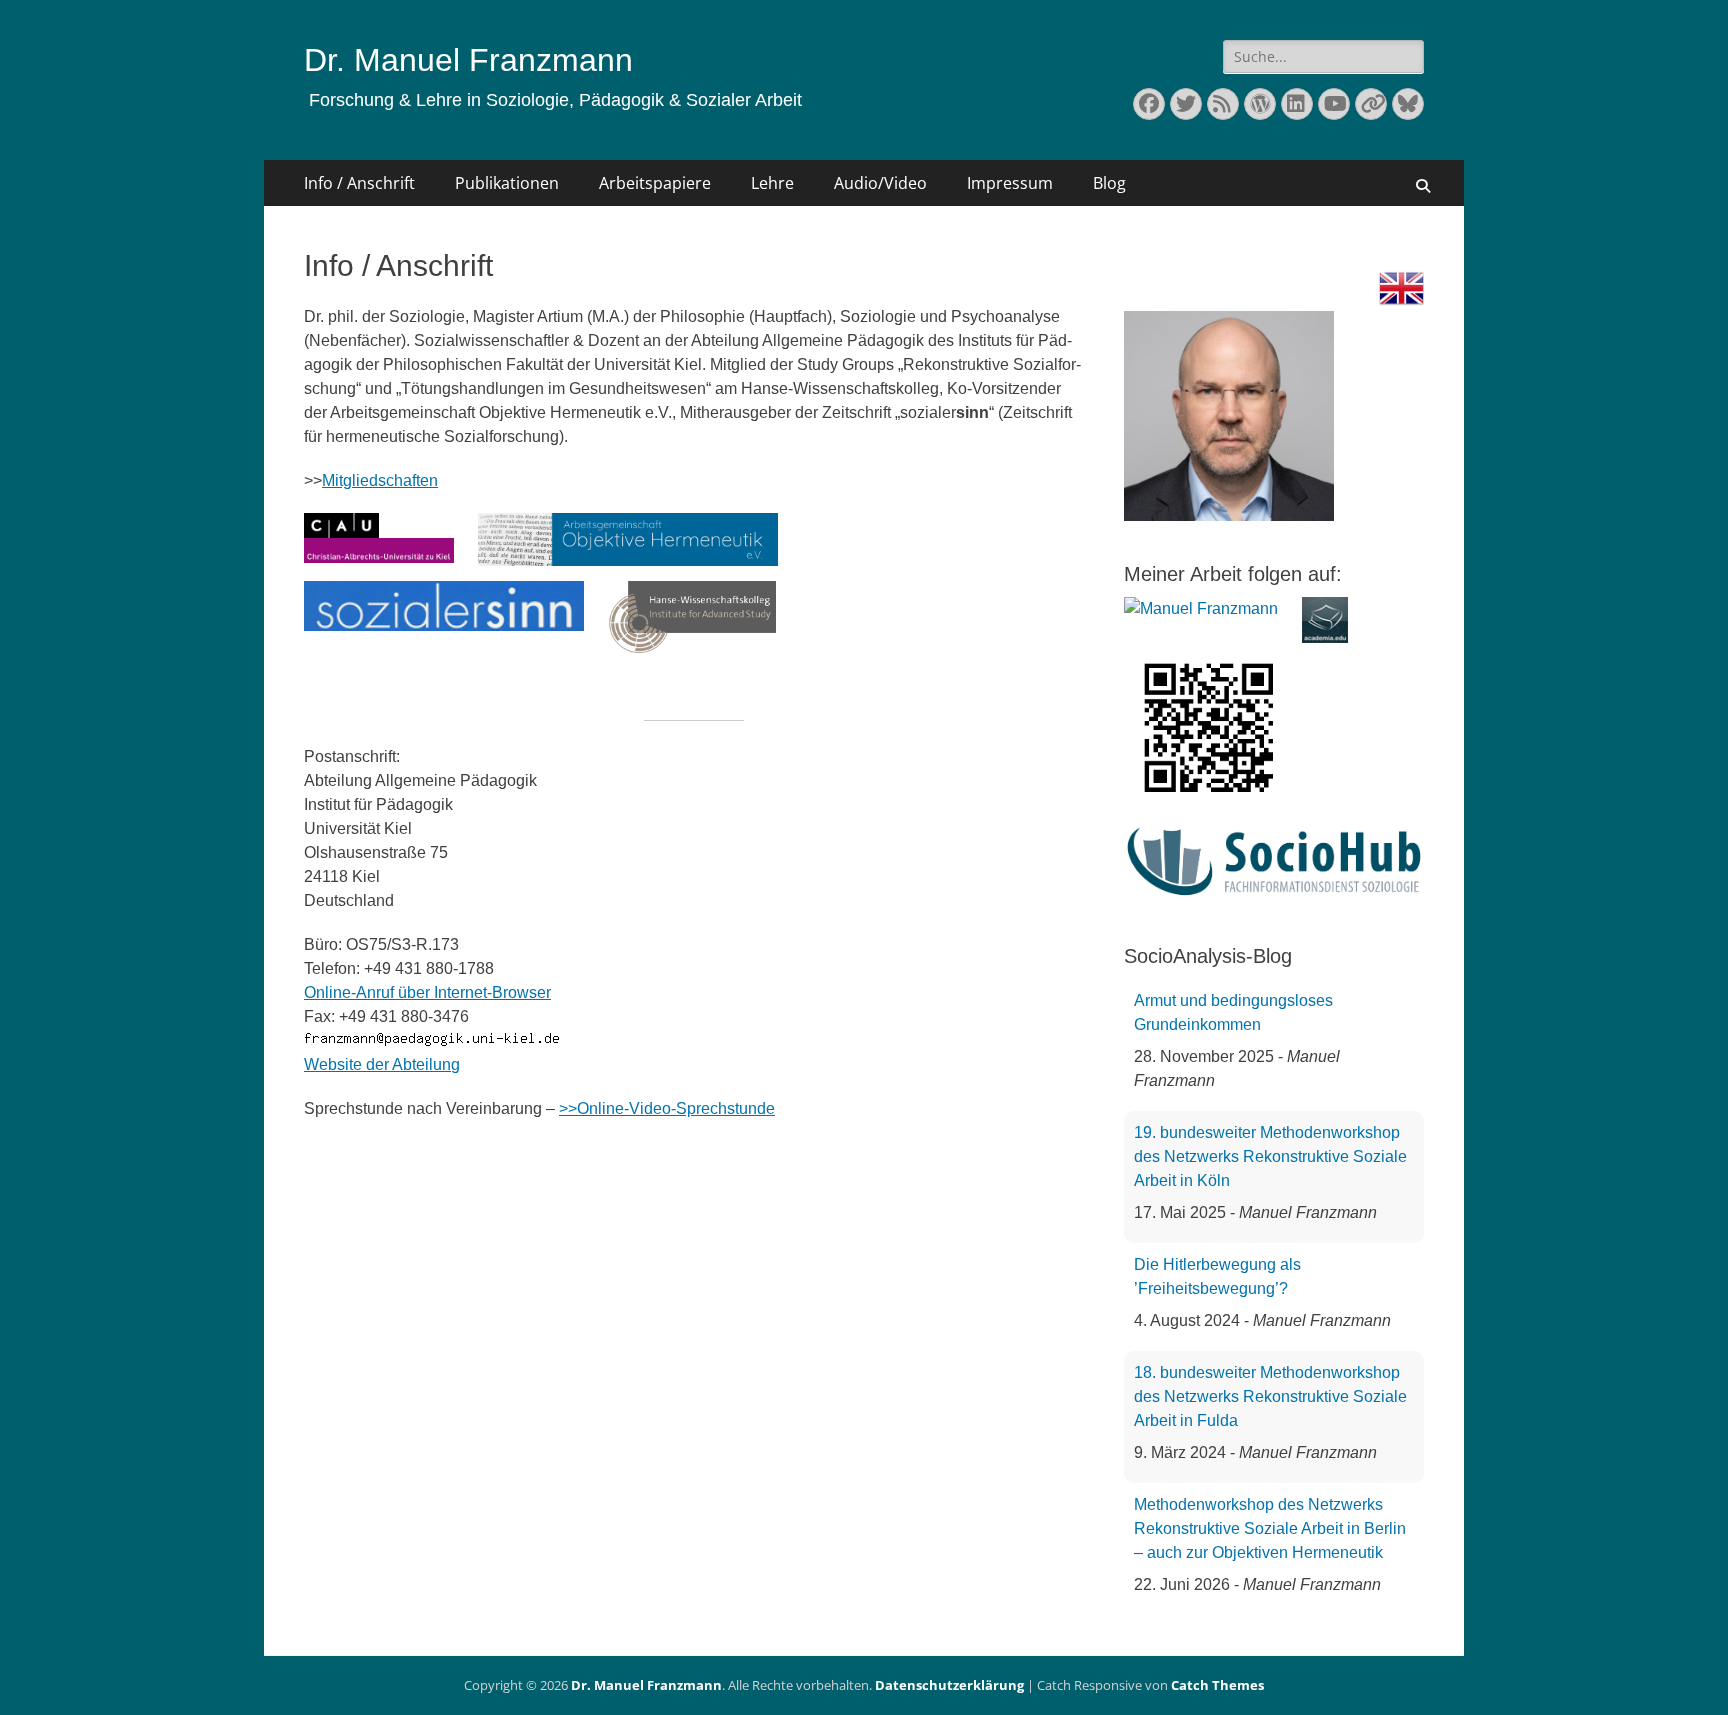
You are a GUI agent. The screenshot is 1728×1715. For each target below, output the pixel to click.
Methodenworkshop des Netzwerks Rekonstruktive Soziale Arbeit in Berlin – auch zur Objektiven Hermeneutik (1270, 1528)
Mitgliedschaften (380, 480)
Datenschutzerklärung (949, 1685)
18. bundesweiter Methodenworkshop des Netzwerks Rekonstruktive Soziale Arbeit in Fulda (1270, 1396)
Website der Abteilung (382, 1064)
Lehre (772, 183)
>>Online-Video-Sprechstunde (667, 1108)
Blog (1109, 183)
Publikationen (507, 183)
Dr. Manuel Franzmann (468, 60)
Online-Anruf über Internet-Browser (427, 992)
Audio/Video (880, 183)
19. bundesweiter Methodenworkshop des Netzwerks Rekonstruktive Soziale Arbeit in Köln (1270, 1156)
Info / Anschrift (359, 183)
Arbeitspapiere (655, 183)
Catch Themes (1217, 1685)
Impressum (1010, 183)
